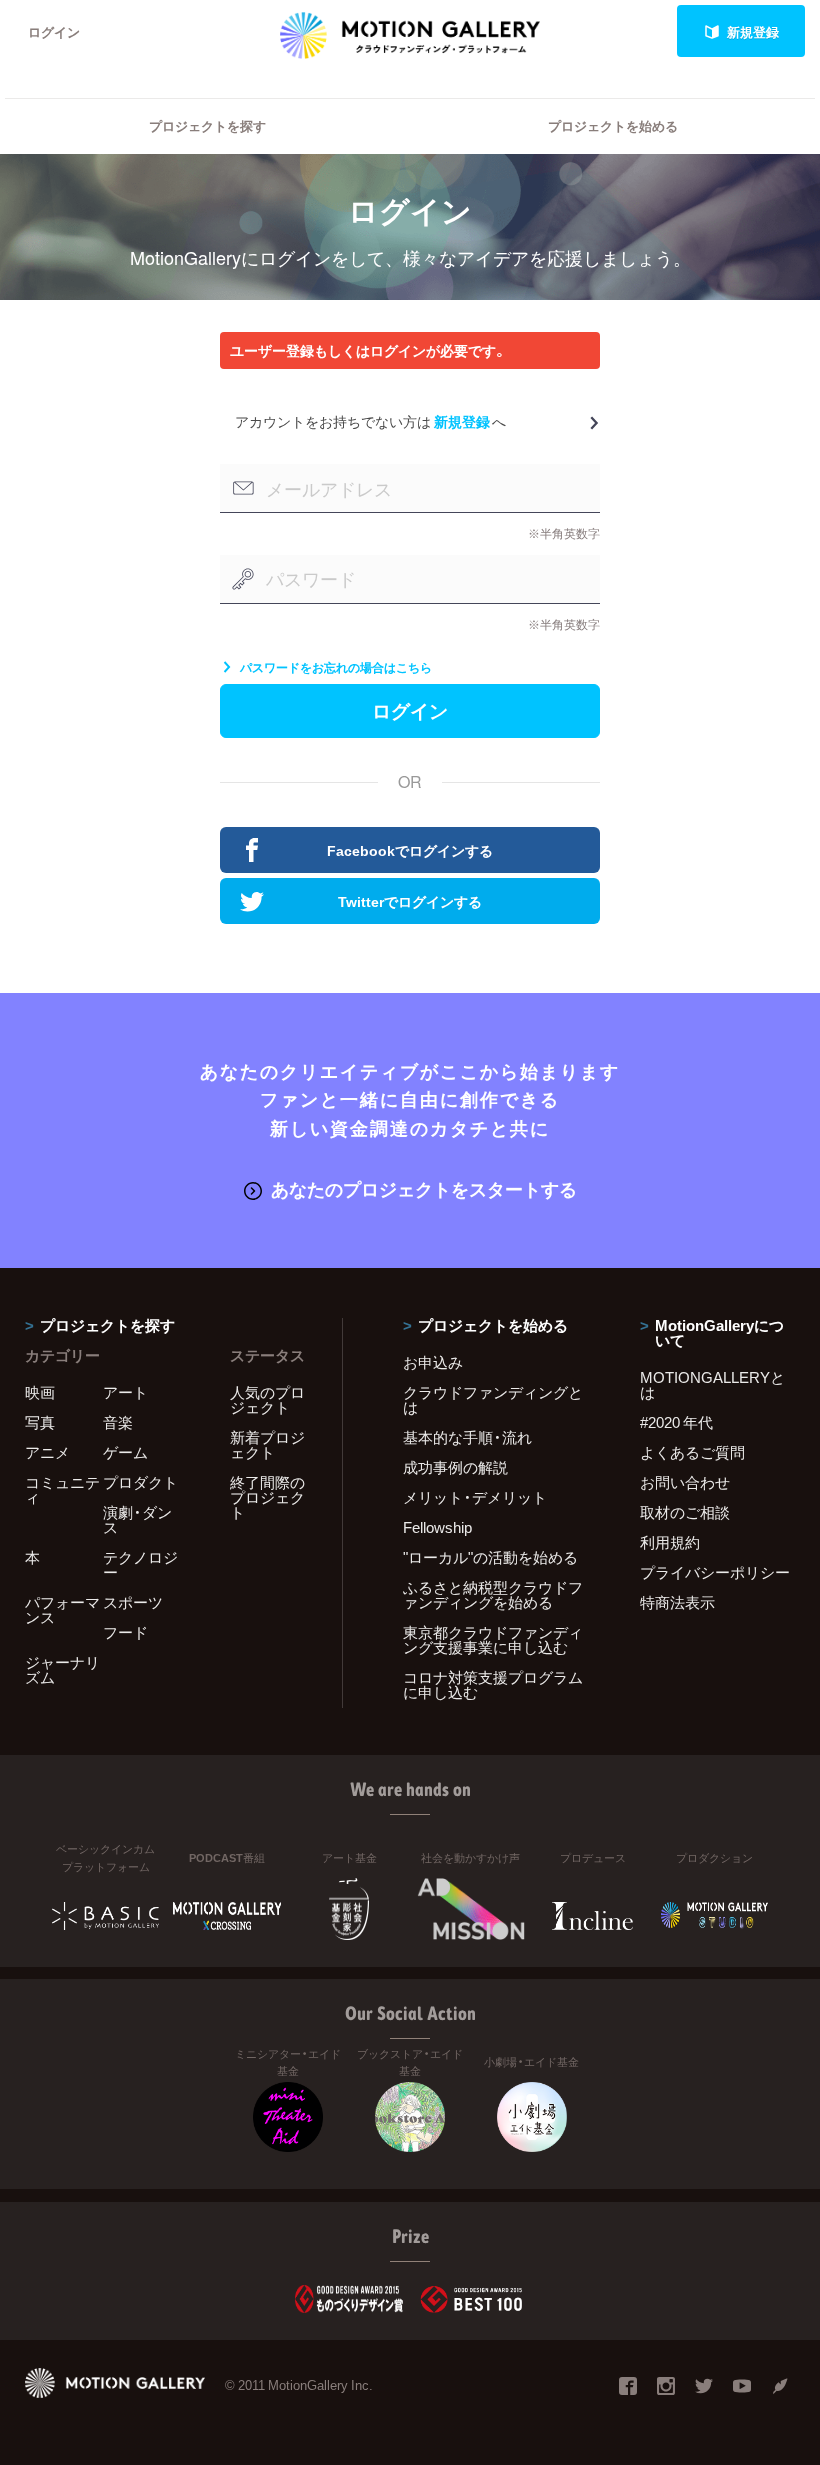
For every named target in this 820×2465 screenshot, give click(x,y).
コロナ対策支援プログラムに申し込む (493, 1684)
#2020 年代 (676, 1422)
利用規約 (670, 1542)
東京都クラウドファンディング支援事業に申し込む (493, 1639)
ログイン (54, 31)
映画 (40, 1392)
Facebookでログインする (410, 850)
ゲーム (125, 1452)
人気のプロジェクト (267, 1399)
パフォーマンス (62, 1609)
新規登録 (753, 31)
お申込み (433, 1362)
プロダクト (140, 1482)
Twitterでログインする (410, 901)
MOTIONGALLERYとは (712, 1384)
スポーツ (133, 1602)
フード (125, 1632)
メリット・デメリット (475, 1497)
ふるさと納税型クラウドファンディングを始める (493, 1594)
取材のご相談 (685, 1512)
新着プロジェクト (267, 1444)
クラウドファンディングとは (493, 1399)
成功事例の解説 (455, 1467)
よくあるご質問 (692, 1452)
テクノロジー (140, 1564)
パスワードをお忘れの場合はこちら (336, 667)
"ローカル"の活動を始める (490, 1557)
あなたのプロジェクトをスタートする (424, 1188)
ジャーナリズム (62, 1669)
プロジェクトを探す (207, 125)
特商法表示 (677, 1602)
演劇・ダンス (137, 1519)
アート (125, 1392)
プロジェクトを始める (613, 125)
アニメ (47, 1452)
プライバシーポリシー (715, 1572)
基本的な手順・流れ (467, 1437)
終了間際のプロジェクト (267, 1497)
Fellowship (437, 1527)
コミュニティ (62, 1489)
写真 (40, 1422)
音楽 (118, 1422)
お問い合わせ (685, 1482)
